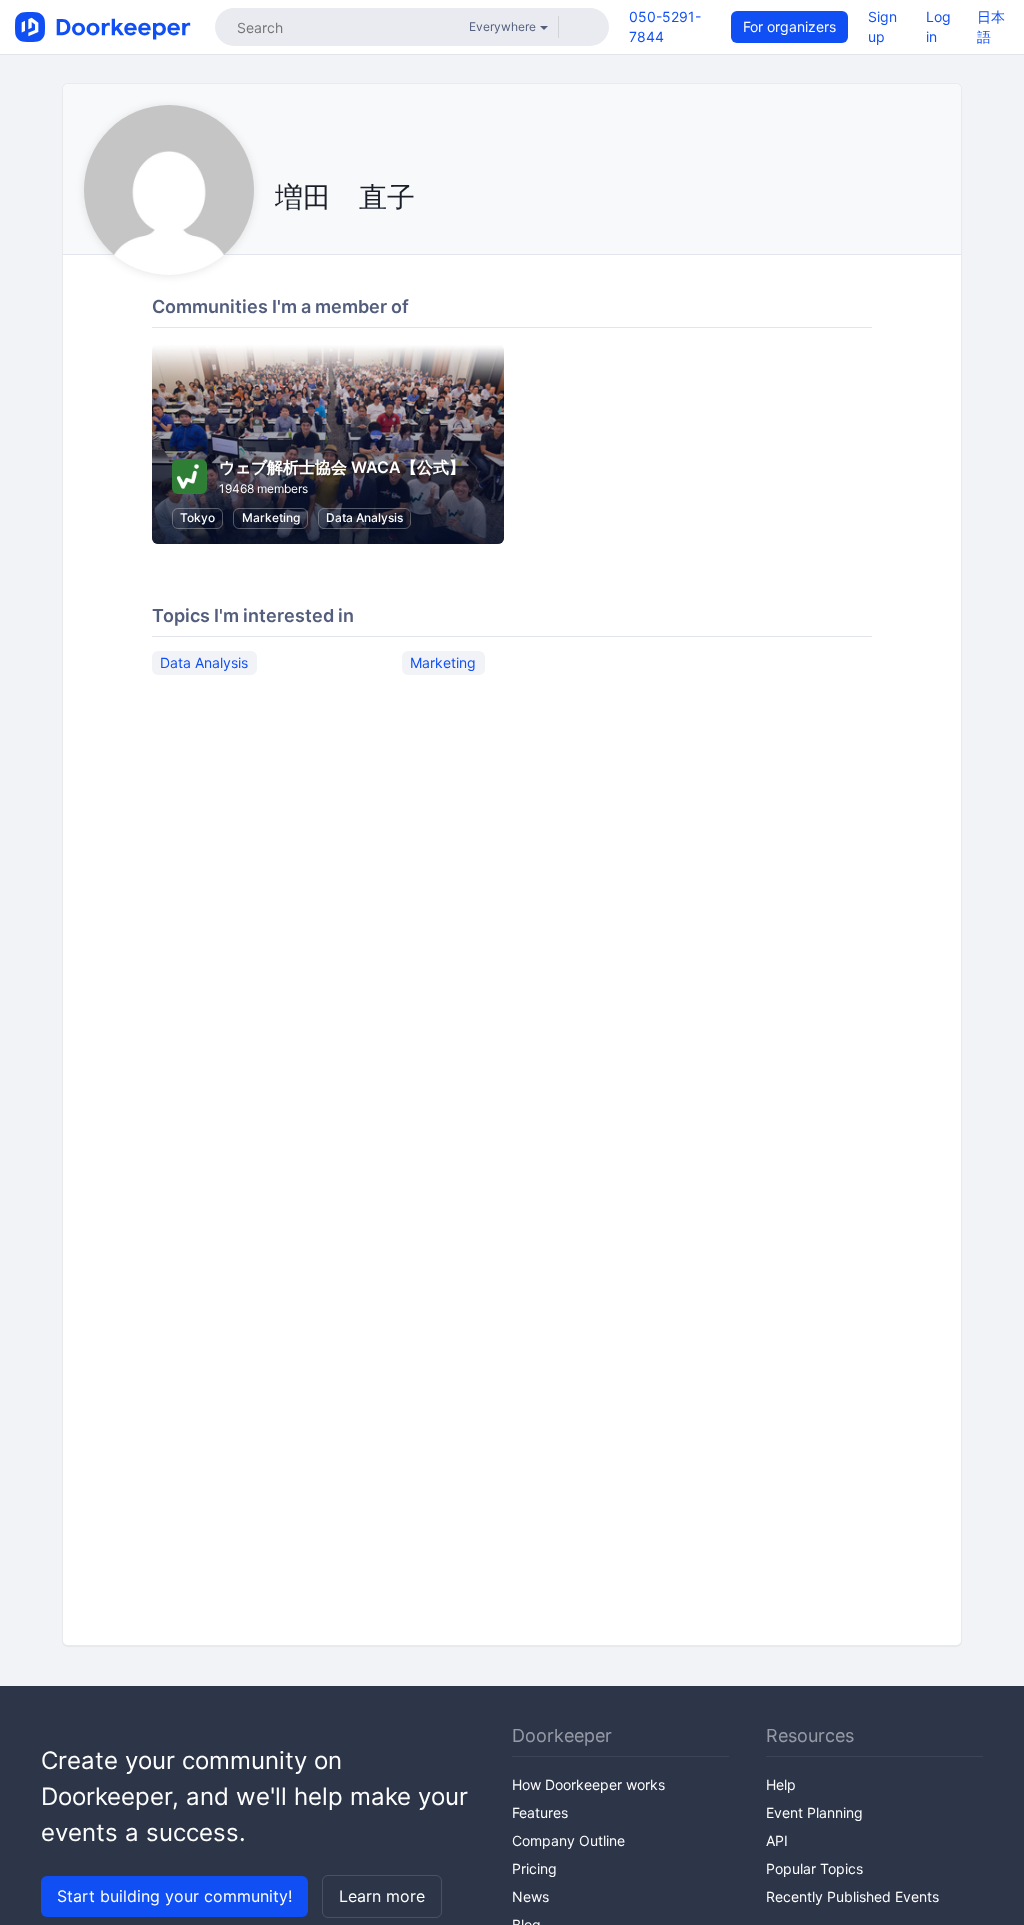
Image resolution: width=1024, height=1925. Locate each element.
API (777, 1840)
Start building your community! (174, 1896)
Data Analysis (364, 517)
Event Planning (814, 1812)
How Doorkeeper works (588, 1784)
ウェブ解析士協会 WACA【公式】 (342, 467)
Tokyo (197, 517)
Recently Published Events (852, 1896)
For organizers (789, 26)
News (530, 1896)
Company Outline (568, 1840)
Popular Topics (814, 1868)
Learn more (382, 1896)
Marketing (271, 517)
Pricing (534, 1868)
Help (781, 1784)
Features (540, 1812)
